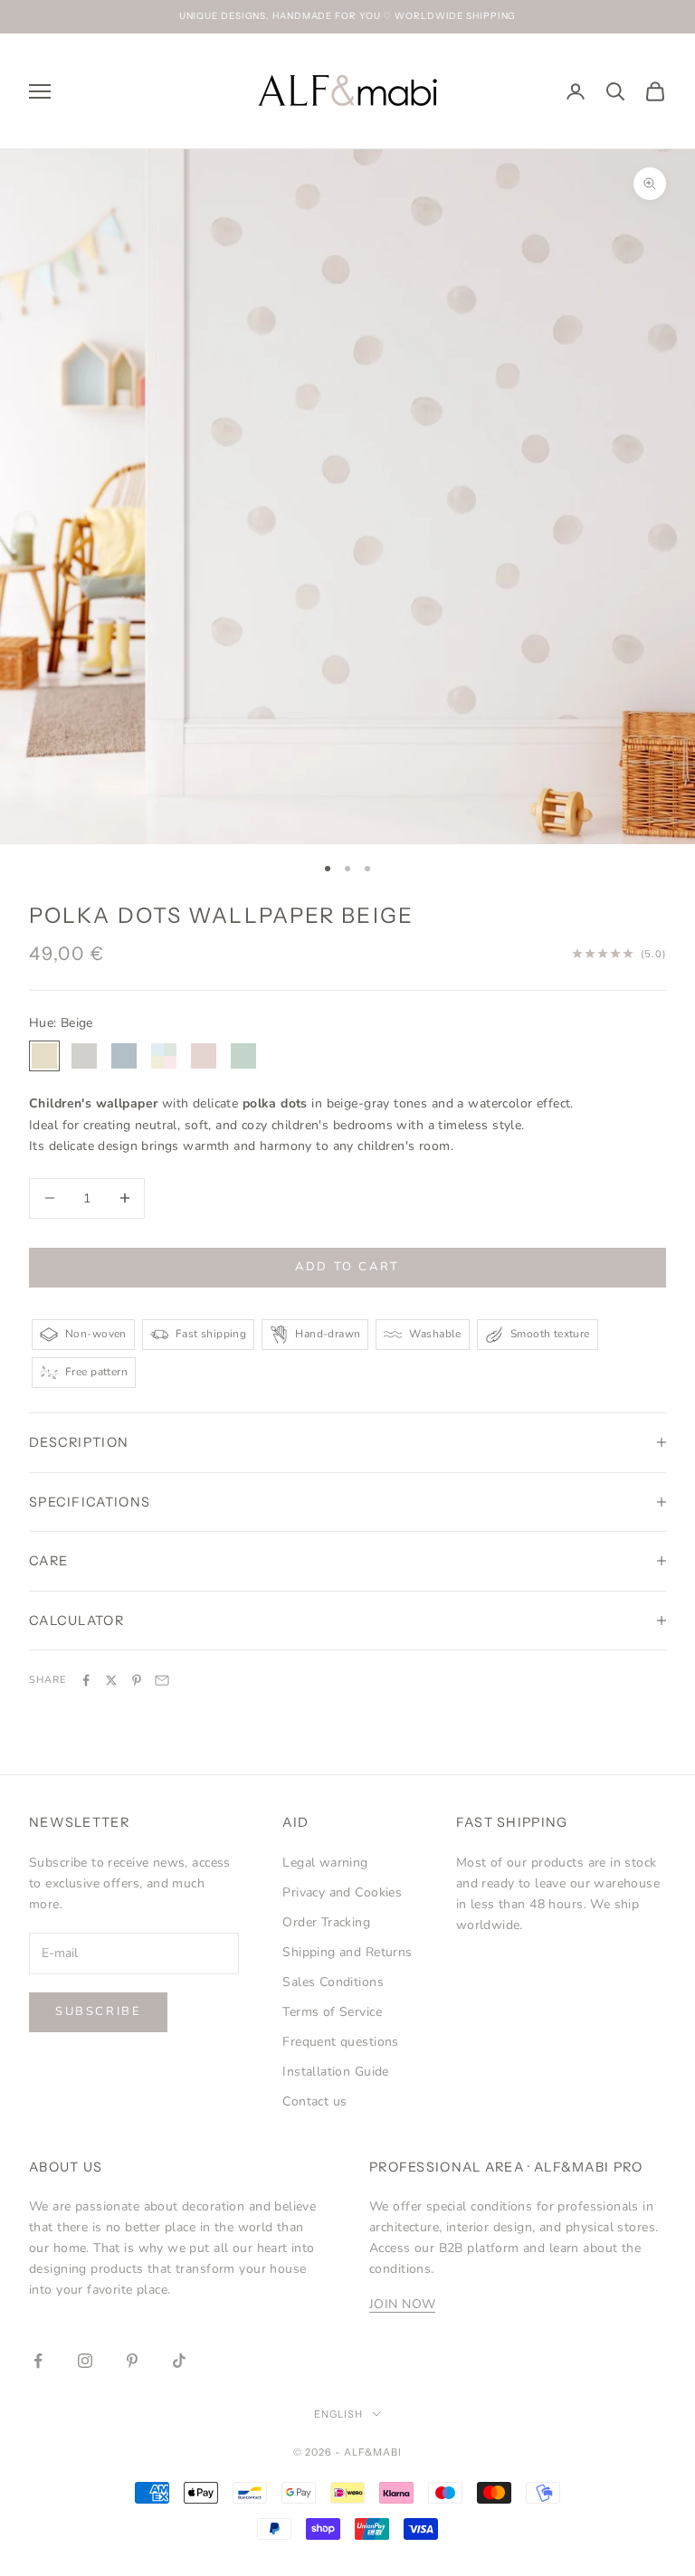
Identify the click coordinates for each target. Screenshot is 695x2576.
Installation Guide (336, 2072)
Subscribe (98, 2011)
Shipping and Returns (347, 1952)
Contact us (314, 2101)
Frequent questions (341, 2042)
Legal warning (325, 1863)
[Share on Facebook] (86, 1680)
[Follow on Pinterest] (132, 2361)
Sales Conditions (333, 1982)
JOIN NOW (402, 2304)
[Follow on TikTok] (179, 2361)
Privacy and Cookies (342, 1892)
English (338, 2414)
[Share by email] (162, 1680)
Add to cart (347, 1267)
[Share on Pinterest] (137, 1680)
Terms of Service (332, 2012)
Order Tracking (326, 1922)
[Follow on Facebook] (38, 2361)
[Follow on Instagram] (85, 2361)
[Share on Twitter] (111, 1680)
